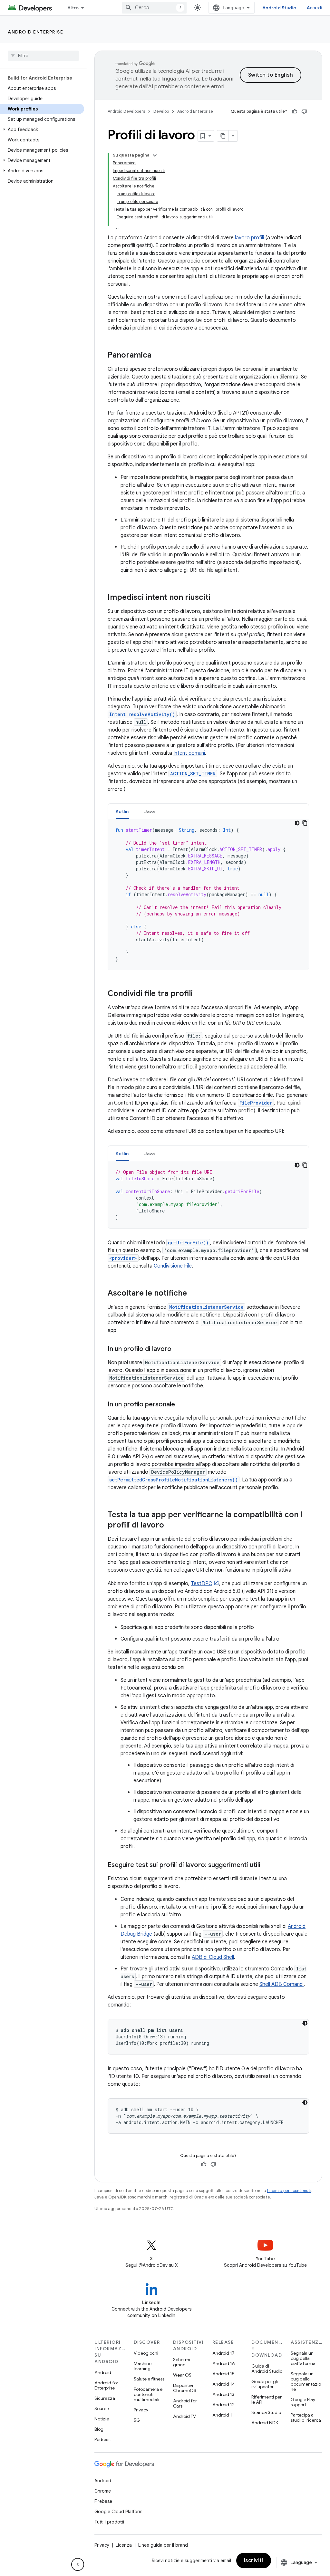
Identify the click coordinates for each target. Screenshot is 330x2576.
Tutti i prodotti (109, 2522)
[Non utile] (304, 111)
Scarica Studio (266, 2412)
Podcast (103, 2439)
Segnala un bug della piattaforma (303, 2358)
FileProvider (256, 1103)
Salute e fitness (149, 2379)
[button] (42, 129)
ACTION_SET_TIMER (193, 774)
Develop (161, 111)
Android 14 (224, 2384)
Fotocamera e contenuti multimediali (148, 2394)
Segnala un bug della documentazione (306, 2381)
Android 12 (223, 2405)
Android (103, 2372)
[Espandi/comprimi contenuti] (155, 155)
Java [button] (150, 811)
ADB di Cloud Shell (213, 1957)
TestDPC (201, 1584)
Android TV (184, 2416)
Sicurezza (105, 2398)
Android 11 (223, 2415)
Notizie (102, 2419)
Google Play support (303, 2402)
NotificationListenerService (206, 1307)
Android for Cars (185, 2403)
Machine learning (143, 2366)
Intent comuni (189, 753)
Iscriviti (254, 2561)
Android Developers (126, 111)
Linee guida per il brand (163, 2545)
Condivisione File (173, 1266)
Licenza (124, 2545)
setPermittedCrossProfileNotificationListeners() (174, 1480)
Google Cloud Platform (118, 2512)
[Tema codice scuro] (297, 823)
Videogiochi (146, 2353)
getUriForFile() (188, 1243)
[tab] (122, 811)
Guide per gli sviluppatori (265, 2384)
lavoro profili (249, 238)
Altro (73, 8)
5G (137, 2420)
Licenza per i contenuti (289, 2191)
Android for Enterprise (106, 2385)
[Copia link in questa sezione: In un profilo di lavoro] (178, 1349)
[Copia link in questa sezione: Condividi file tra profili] (199, 994)
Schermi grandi (182, 2362)
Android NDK (265, 2423)
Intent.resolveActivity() (142, 714)
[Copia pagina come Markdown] (223, 136)
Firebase (103, 2501)
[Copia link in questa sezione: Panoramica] (158, 356)
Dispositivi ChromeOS (185, 2388)
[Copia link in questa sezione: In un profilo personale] (181, 1405)
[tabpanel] (208, 895)
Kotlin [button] (122, 811)
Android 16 (224, 2363)
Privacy (141, 2410)
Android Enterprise (35, 32)
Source (102, 2408)
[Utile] (295, 111)
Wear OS (182, 2375)
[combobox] (154, 8)
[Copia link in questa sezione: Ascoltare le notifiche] (193, 1294)
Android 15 (223, 2374)
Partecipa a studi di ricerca (306, 2418)
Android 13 (223, 2394)
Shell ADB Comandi (281, 1984)
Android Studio (279, 8)
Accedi (315, 8)
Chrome (103, 2491)
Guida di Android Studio (267, 2369)
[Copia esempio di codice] (305, 823)
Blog (99, 2429)
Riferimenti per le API (267, 2399)
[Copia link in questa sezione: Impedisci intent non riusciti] (217, 598)
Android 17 (223, 2353)
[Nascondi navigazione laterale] (78, 2564)
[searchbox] (43, 56)
